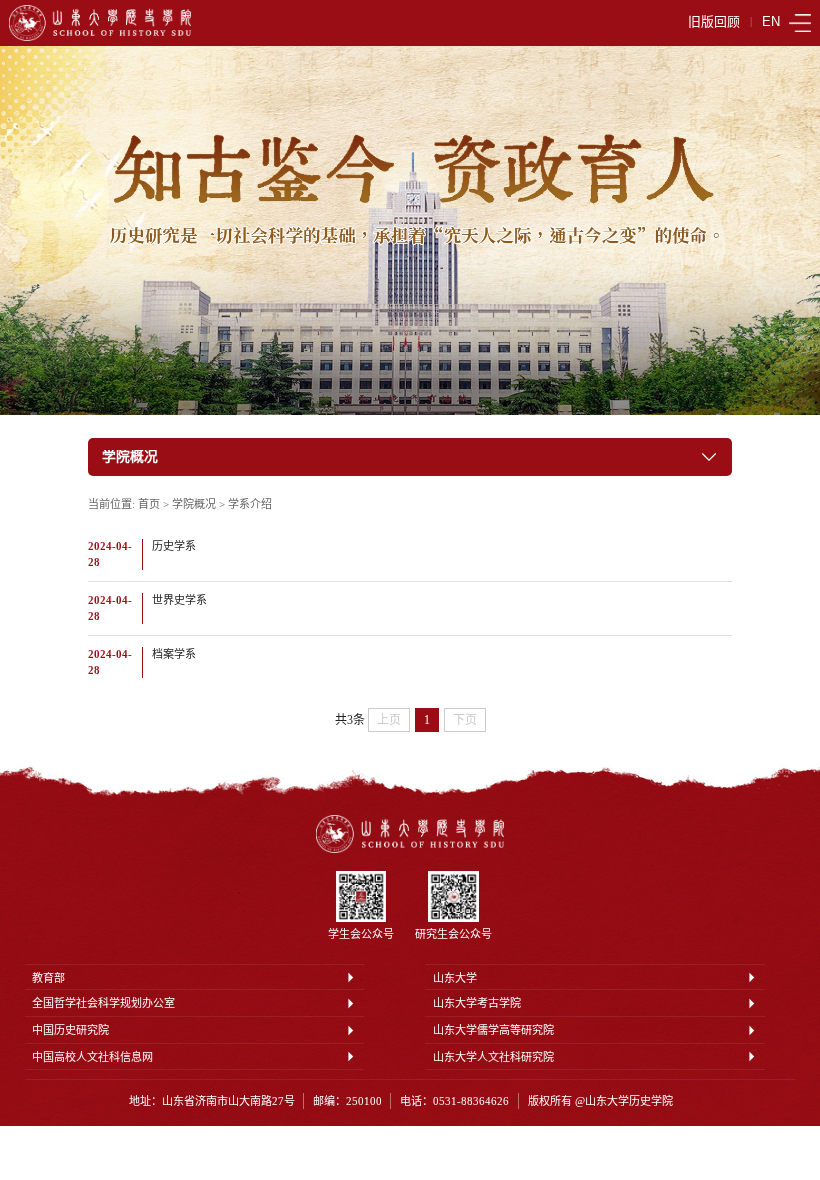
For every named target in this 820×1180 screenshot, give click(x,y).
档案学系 (174, 654)
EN (771, 22)
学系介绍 (250, 504)
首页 (149, 504)
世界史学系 (179, 600)
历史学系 (174, 546)
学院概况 (194, 504)
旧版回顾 (714, 22)
